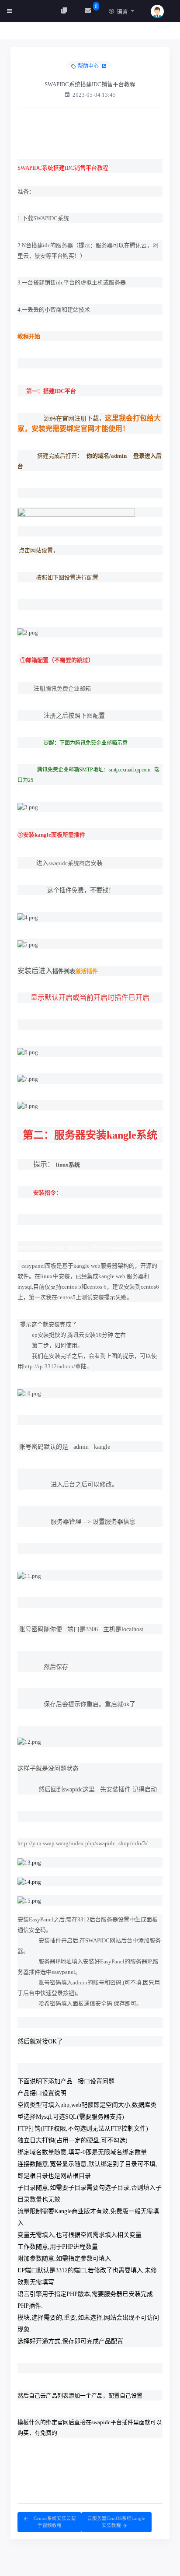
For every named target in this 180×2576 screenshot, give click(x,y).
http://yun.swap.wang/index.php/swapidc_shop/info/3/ (83, 1843)
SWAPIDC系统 (51, 218)
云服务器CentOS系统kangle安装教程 (116, 2522)
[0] (89, 11)
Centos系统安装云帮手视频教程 (54, 2522)
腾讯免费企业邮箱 (68, 689)
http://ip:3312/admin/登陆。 (58, 1366)
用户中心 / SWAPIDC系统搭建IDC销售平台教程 (82, 33)
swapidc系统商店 (69, 863)
